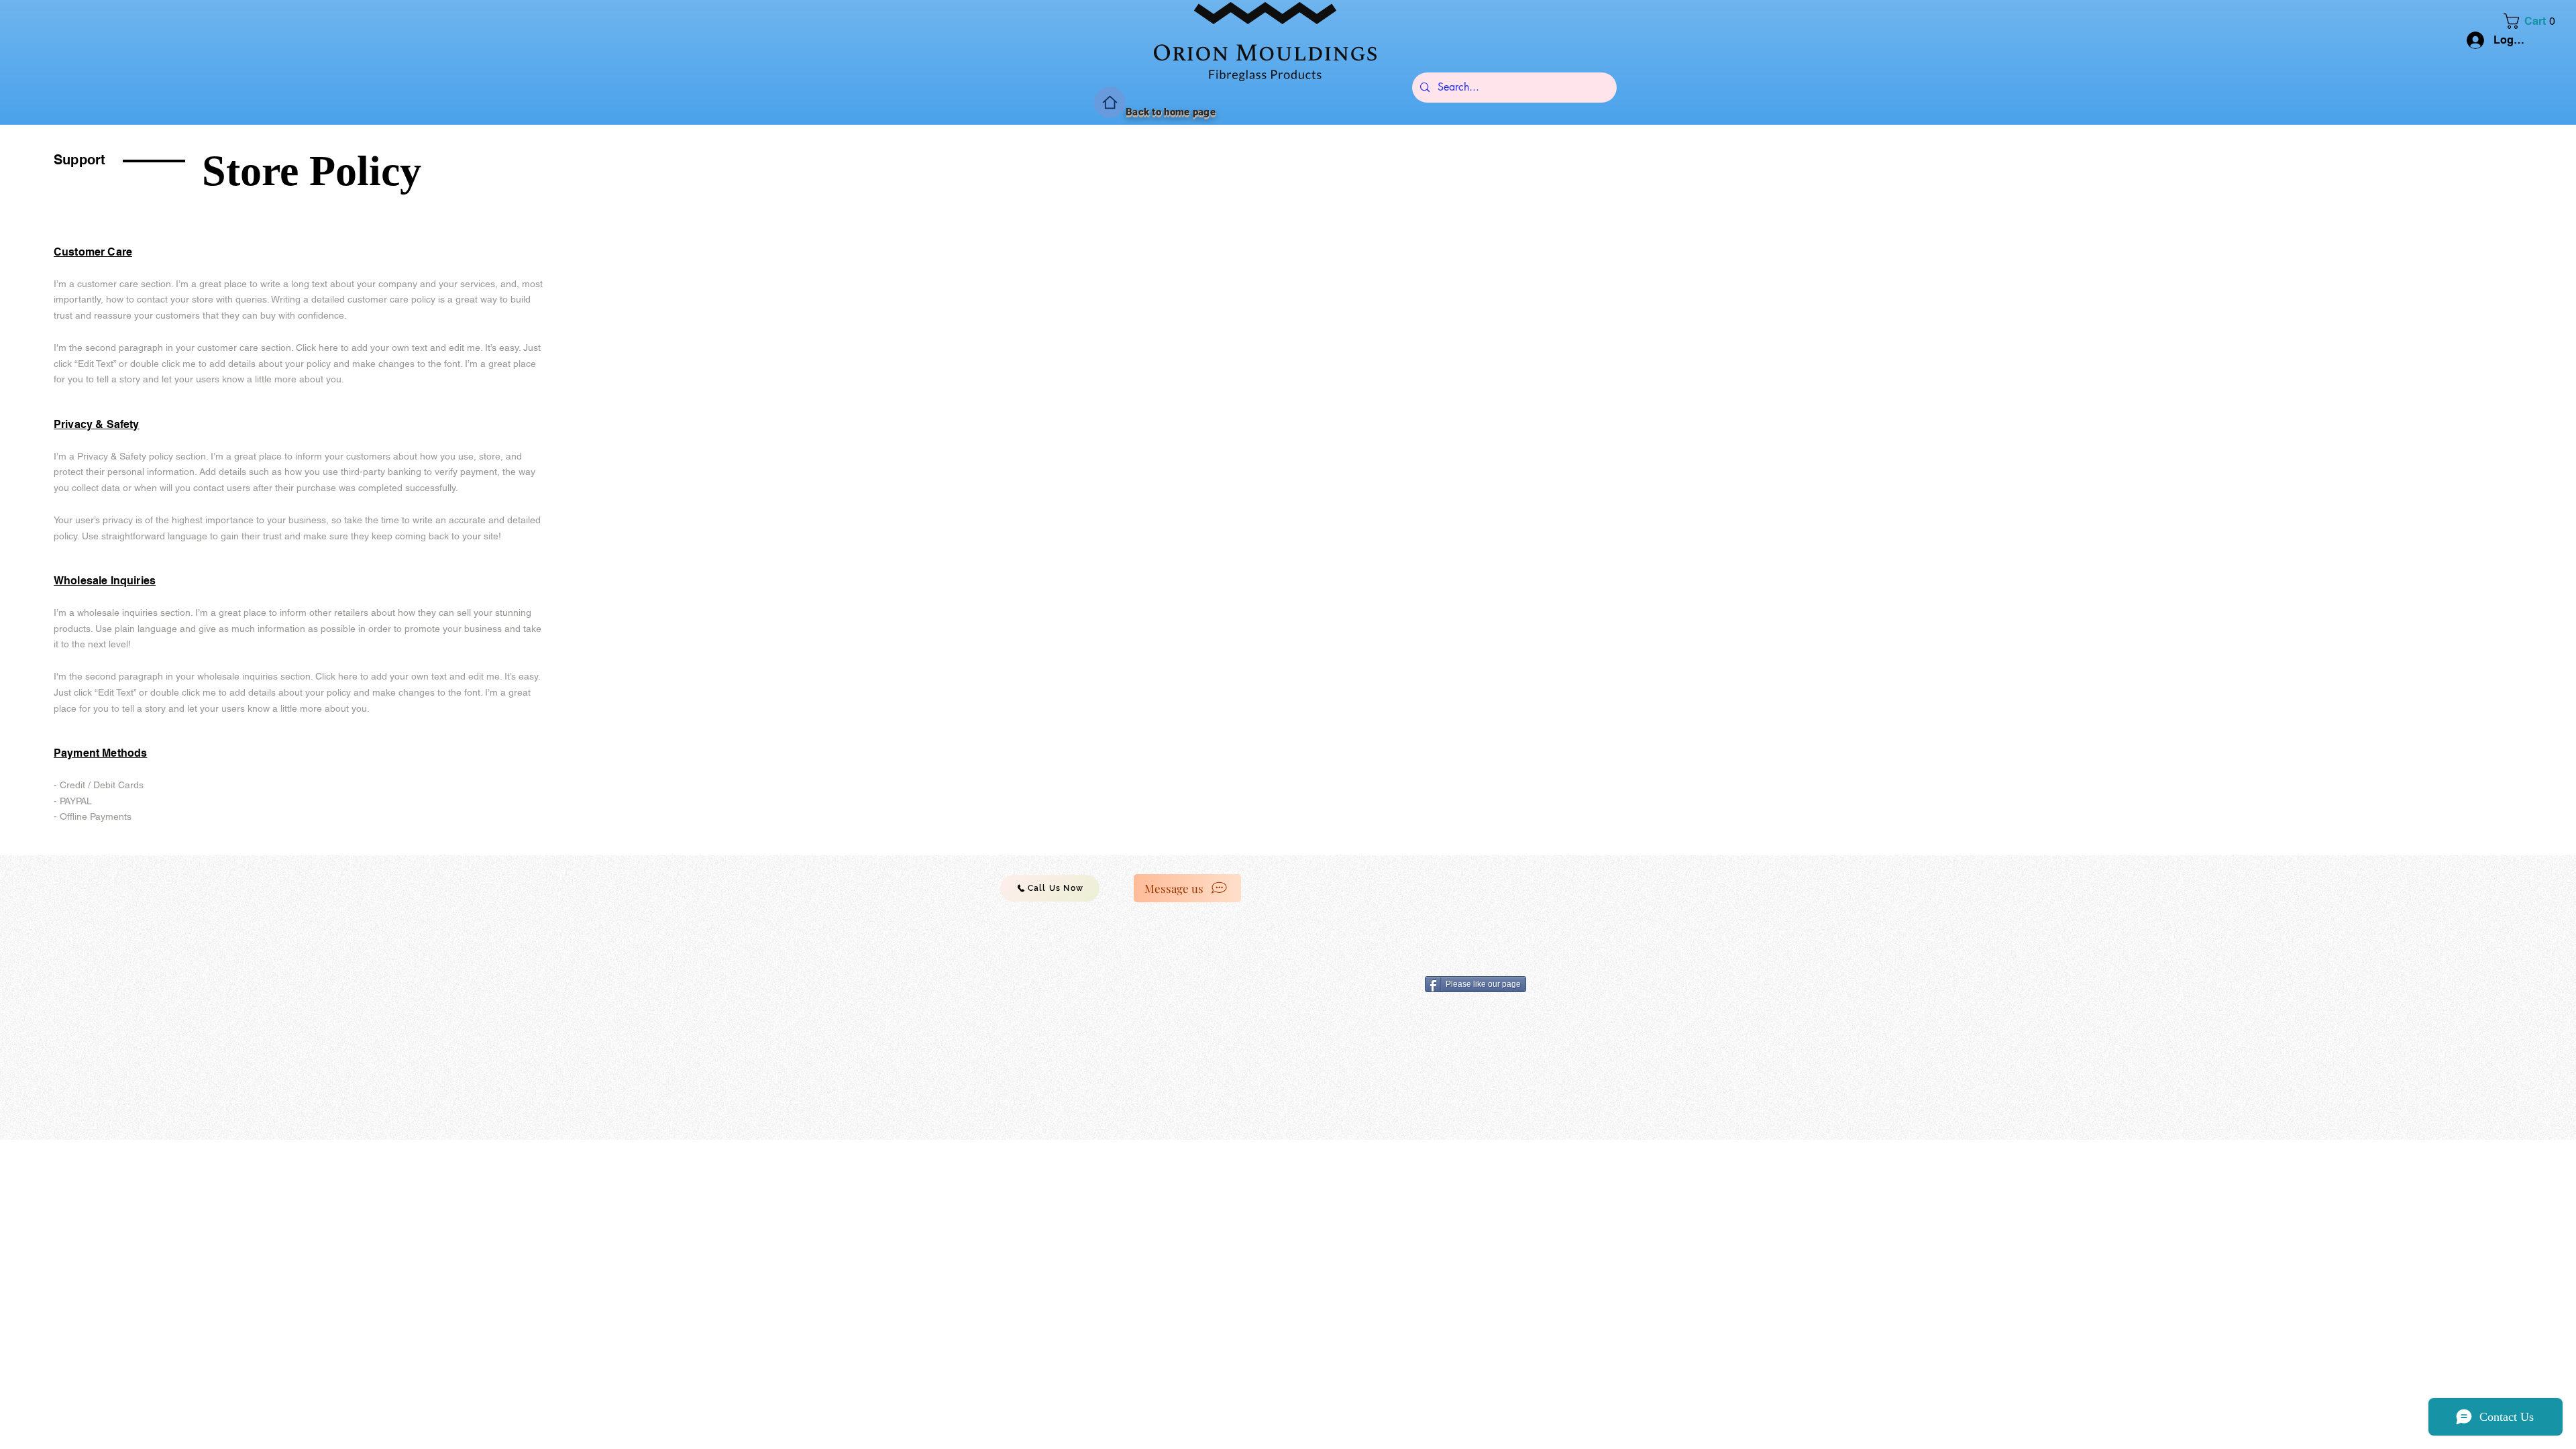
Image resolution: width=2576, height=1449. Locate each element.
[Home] (1110, 102)
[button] (2533, 21)
